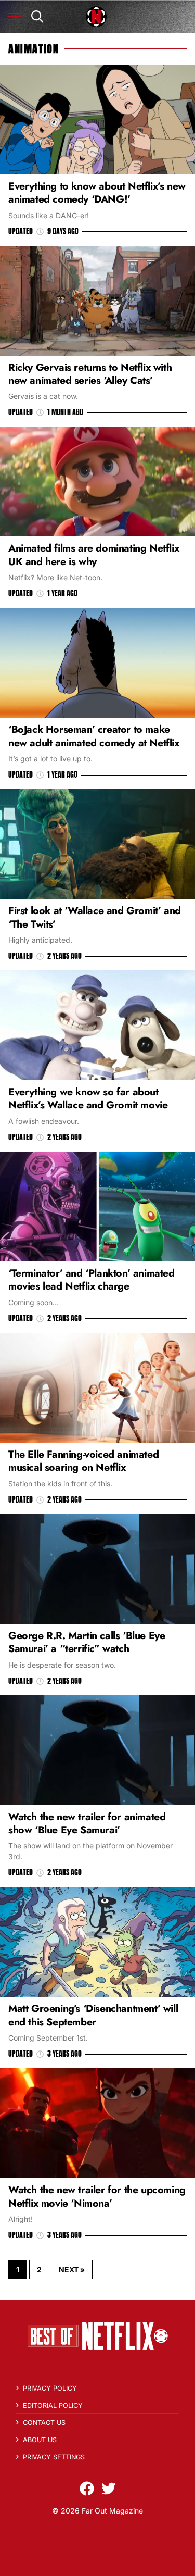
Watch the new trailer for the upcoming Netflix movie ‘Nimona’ (97, 2196)
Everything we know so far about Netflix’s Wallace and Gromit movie (88, 1098)
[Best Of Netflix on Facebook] (87, 2489)
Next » (72, 2269)
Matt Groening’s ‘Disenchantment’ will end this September (93, 2015)
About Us (40, 2440)
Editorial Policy (53, 2405)
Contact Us (44, 2423)
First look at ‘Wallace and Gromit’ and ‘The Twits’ (95, 917)
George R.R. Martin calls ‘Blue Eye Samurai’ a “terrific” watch (87, 1642)
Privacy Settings (54, 2457)
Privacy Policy (50, 2388)
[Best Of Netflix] (96, 17)
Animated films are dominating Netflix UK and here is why (94, 554)
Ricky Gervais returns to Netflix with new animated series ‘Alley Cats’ (90, 374)
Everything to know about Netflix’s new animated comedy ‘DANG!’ (97, 192)
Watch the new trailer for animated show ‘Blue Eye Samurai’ (87, 1823)
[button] (15, 17)
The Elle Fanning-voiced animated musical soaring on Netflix (83, 1461)
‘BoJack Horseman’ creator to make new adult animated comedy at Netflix (94, 736)
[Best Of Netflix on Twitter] (109, 2489)
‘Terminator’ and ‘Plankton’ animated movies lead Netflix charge (92, 1279)
